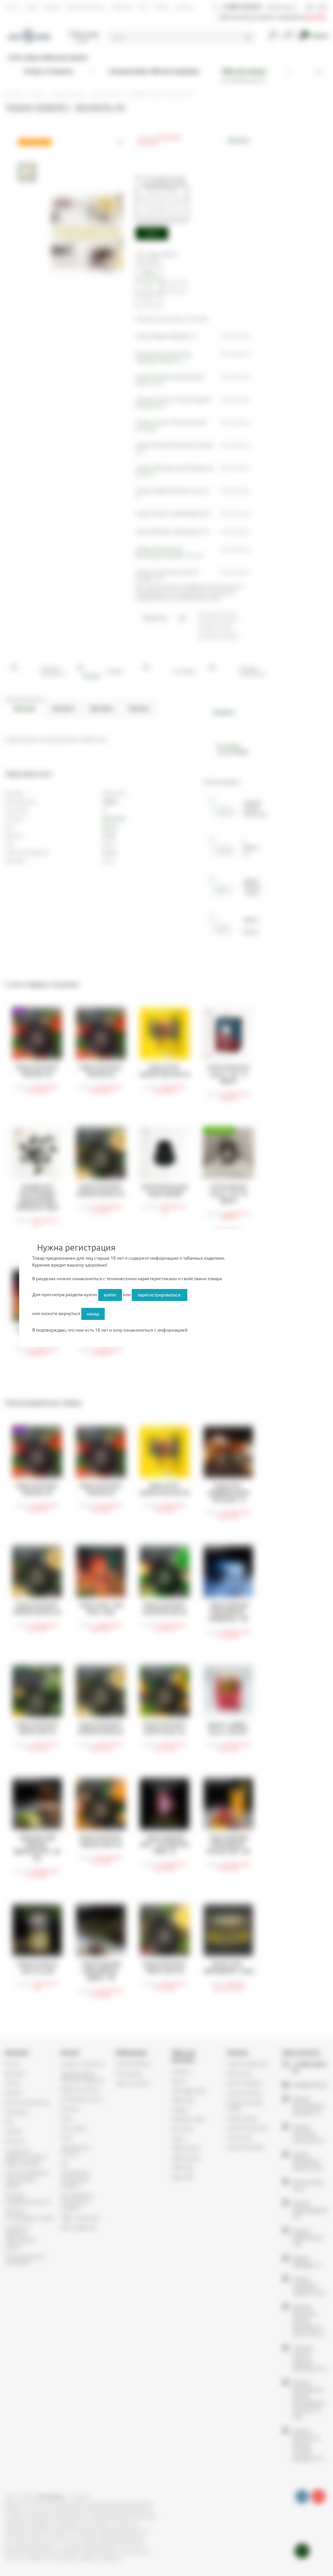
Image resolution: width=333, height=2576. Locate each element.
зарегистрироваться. (160, 1295)
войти (110, 1295)
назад (93, 1314)
